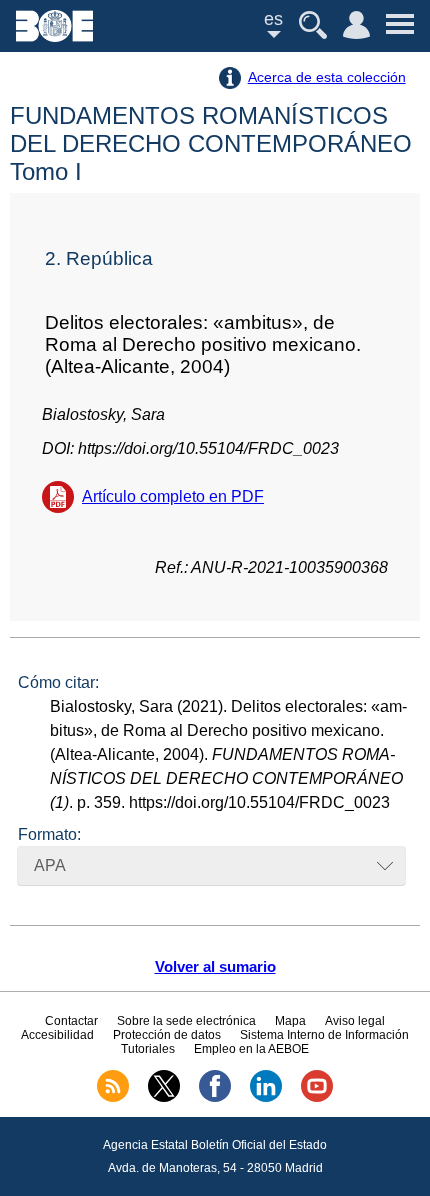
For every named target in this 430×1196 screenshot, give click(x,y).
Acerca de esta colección (327, 77)
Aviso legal (355, 1021)
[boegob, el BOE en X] (164, 1098)
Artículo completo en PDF (173, 496)
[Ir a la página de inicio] (54, 36)
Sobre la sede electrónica (186, 1021)
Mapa (290, 1021)
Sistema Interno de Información (324, 1035)
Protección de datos (167, 1035)
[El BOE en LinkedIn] (266, 1098)
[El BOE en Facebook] (215, 1098)
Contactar (71, 1021)
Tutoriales (148, 1049)
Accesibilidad (57, 1035)
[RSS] (113, 1098)
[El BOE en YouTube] (317, 1098)
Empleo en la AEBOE (251, 1049)
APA (50, 865)
